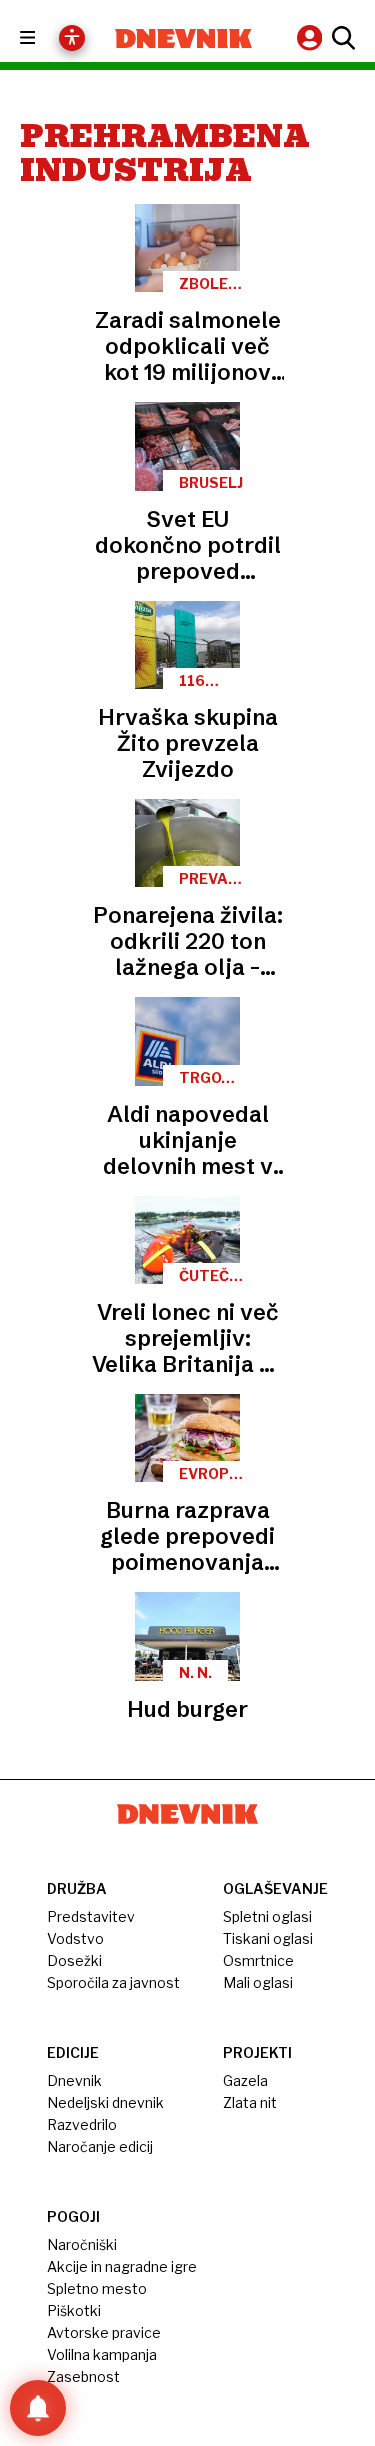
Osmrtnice (258, 1960)
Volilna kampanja (102, 2354)
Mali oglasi (258, 1982)
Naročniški (82, 2244)
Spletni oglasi (267, 1916)
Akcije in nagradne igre (122, 2266)
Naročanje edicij (100, 2146)
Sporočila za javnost (113, 1982)
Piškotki (74, 2310)
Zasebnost (83, 2376)
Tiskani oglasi (268, 1938)
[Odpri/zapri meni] (45, 38)
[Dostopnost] (72, 38)
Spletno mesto (97, 2288)
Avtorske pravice (104, 2332)
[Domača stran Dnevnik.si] (184, 38)
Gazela (245, 2080)
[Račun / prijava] (312, 37)
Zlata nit (250, 2102)
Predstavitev (91, 1916)
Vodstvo (75, 1938)
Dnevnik (74, 2080)
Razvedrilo (82, 2124)
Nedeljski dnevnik (105, 2102)
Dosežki (74, 1960)
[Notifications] (38, 2408)
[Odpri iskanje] (341, 38)
